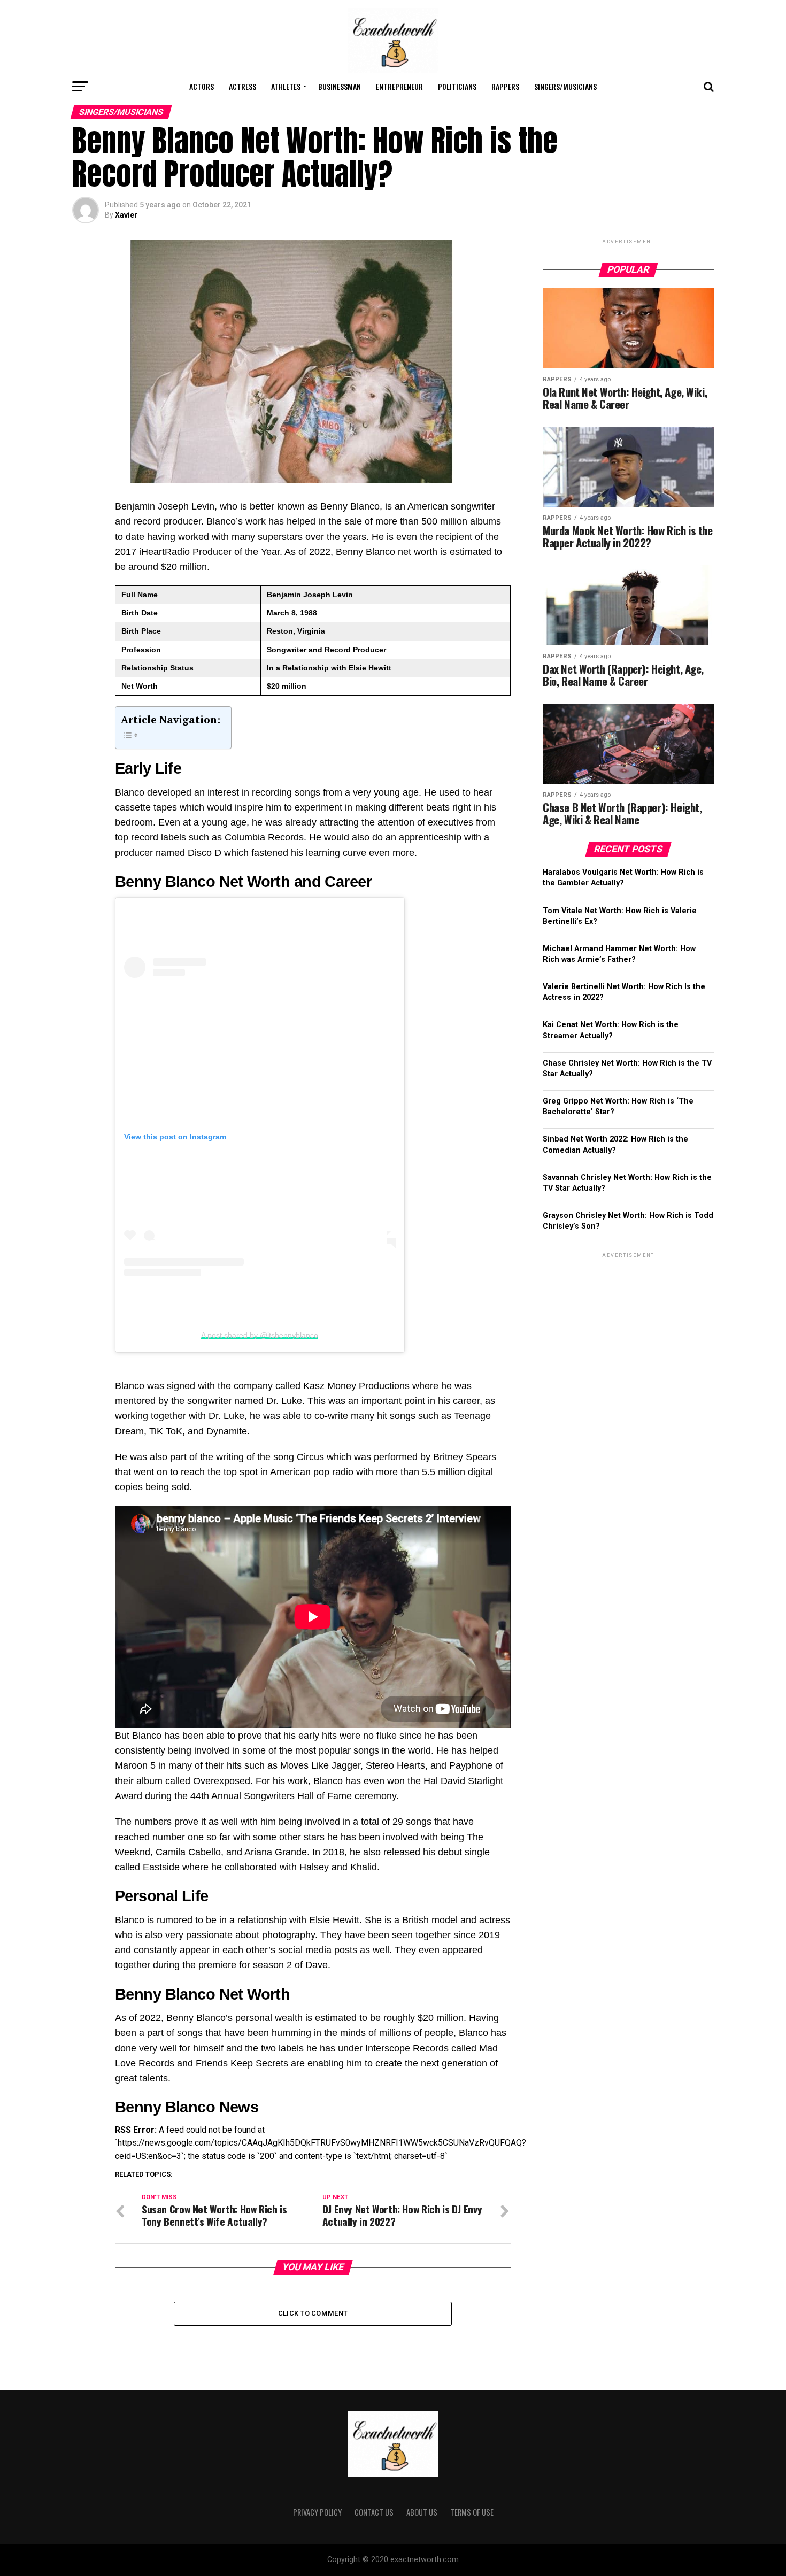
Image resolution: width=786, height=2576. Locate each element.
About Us (422, 2512)
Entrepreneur (399, 86)
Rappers (505, 86)
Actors (202, 86)
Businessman (340, 86)
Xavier (126, 215)
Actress (242, 86)
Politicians (457, 86)
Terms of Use (472, 2512)
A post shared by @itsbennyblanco (260, 1335)
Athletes (286, 86)
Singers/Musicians (565, 86)
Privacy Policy (317, 2512)
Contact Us (374, 2512)
